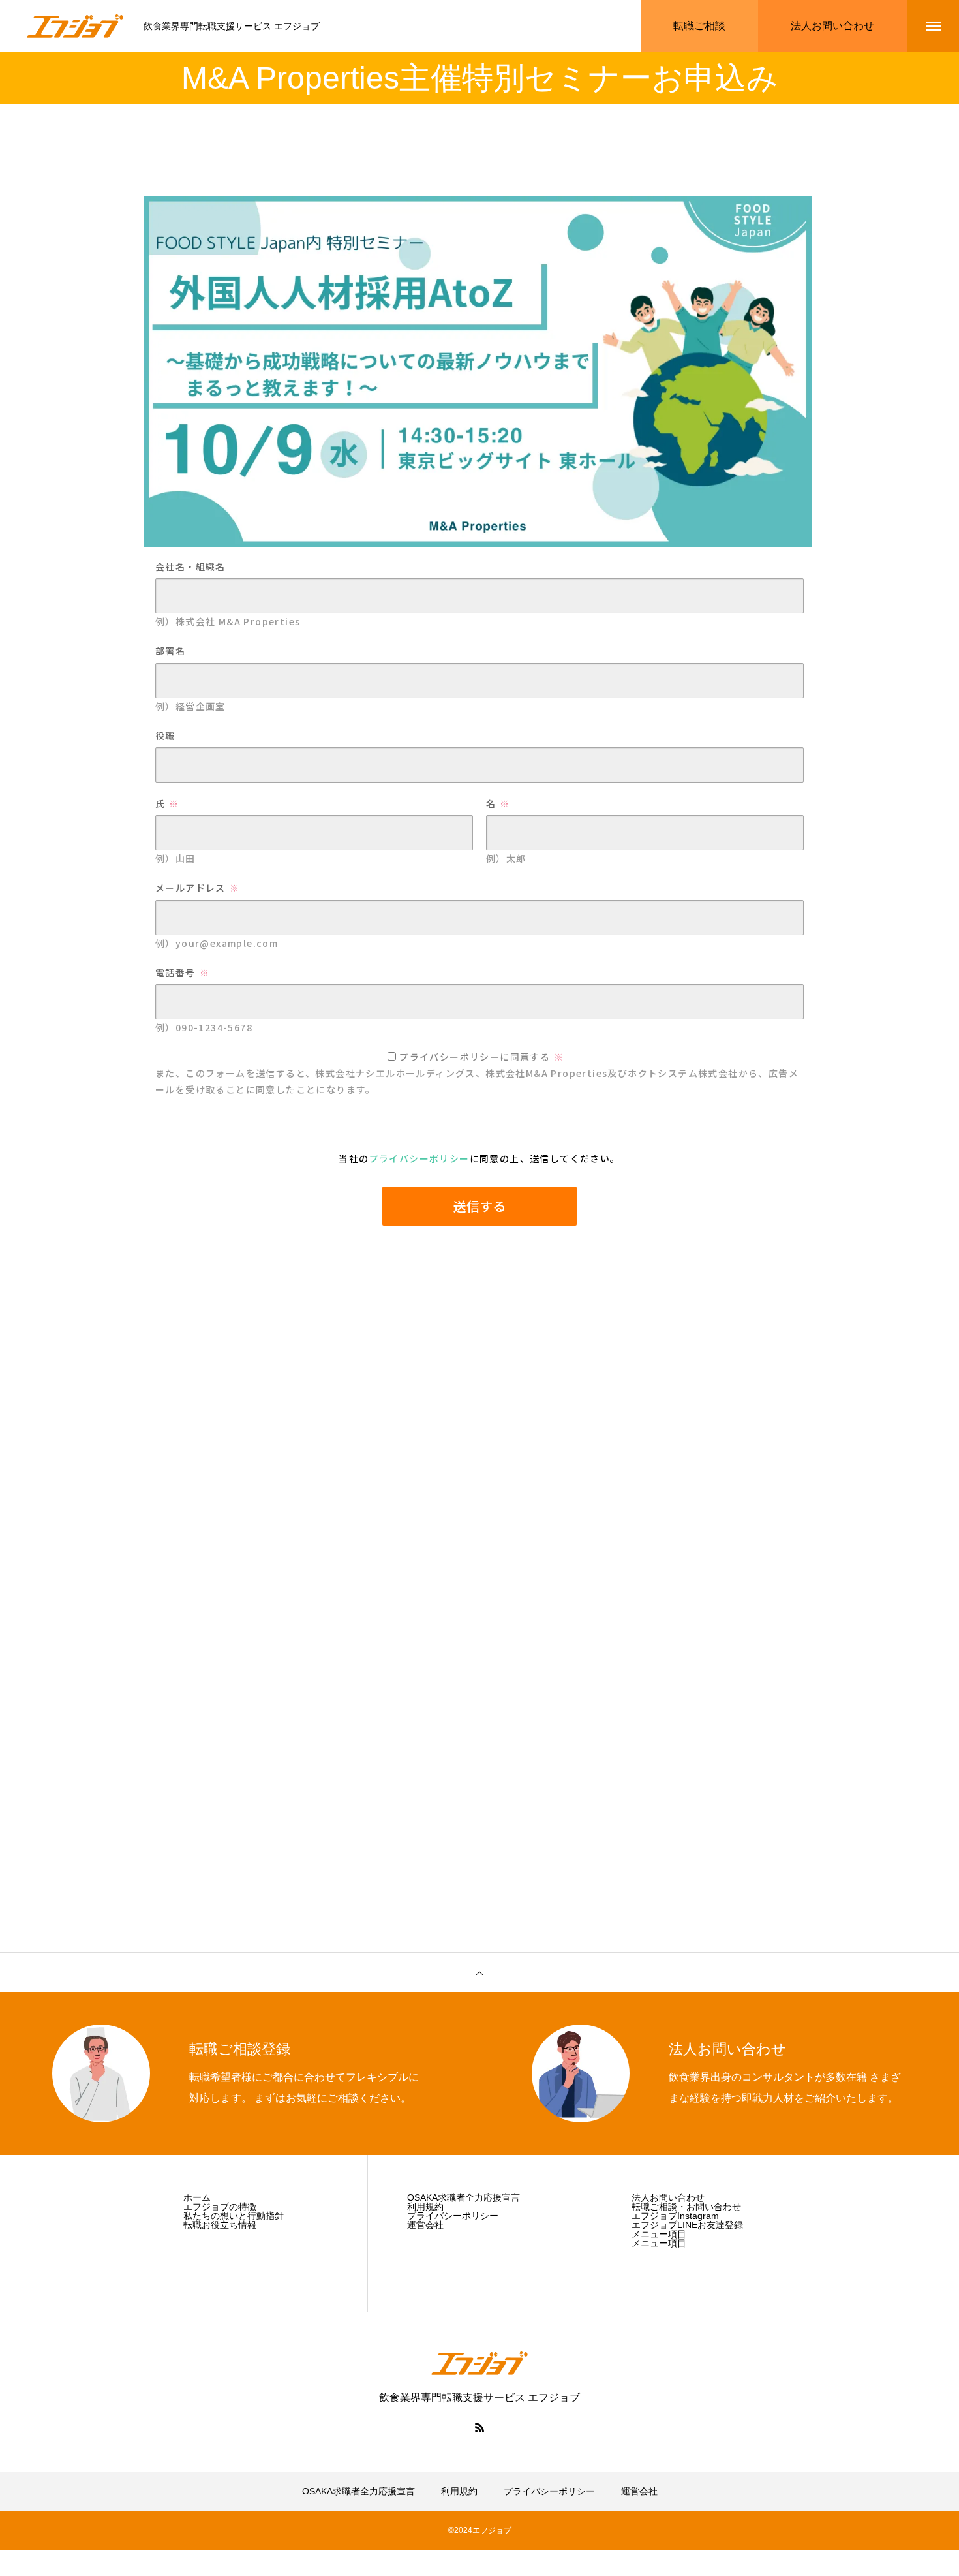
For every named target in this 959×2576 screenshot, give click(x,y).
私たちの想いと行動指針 (234, 2216)
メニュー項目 (659, 2234)
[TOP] (479, 1972)
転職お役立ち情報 (220, 2225)
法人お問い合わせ (668, 2197)
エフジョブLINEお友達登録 (687, 2225)
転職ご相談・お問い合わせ (686, 2207)
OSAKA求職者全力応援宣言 (464, 2197)
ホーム (197, 2197)
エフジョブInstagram (675, 2216)
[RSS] (479, 2427)
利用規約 (425, 2207)
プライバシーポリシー (453, 2216)
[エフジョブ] (75, 26)
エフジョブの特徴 (220, 2207)
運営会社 (425, 2225)
